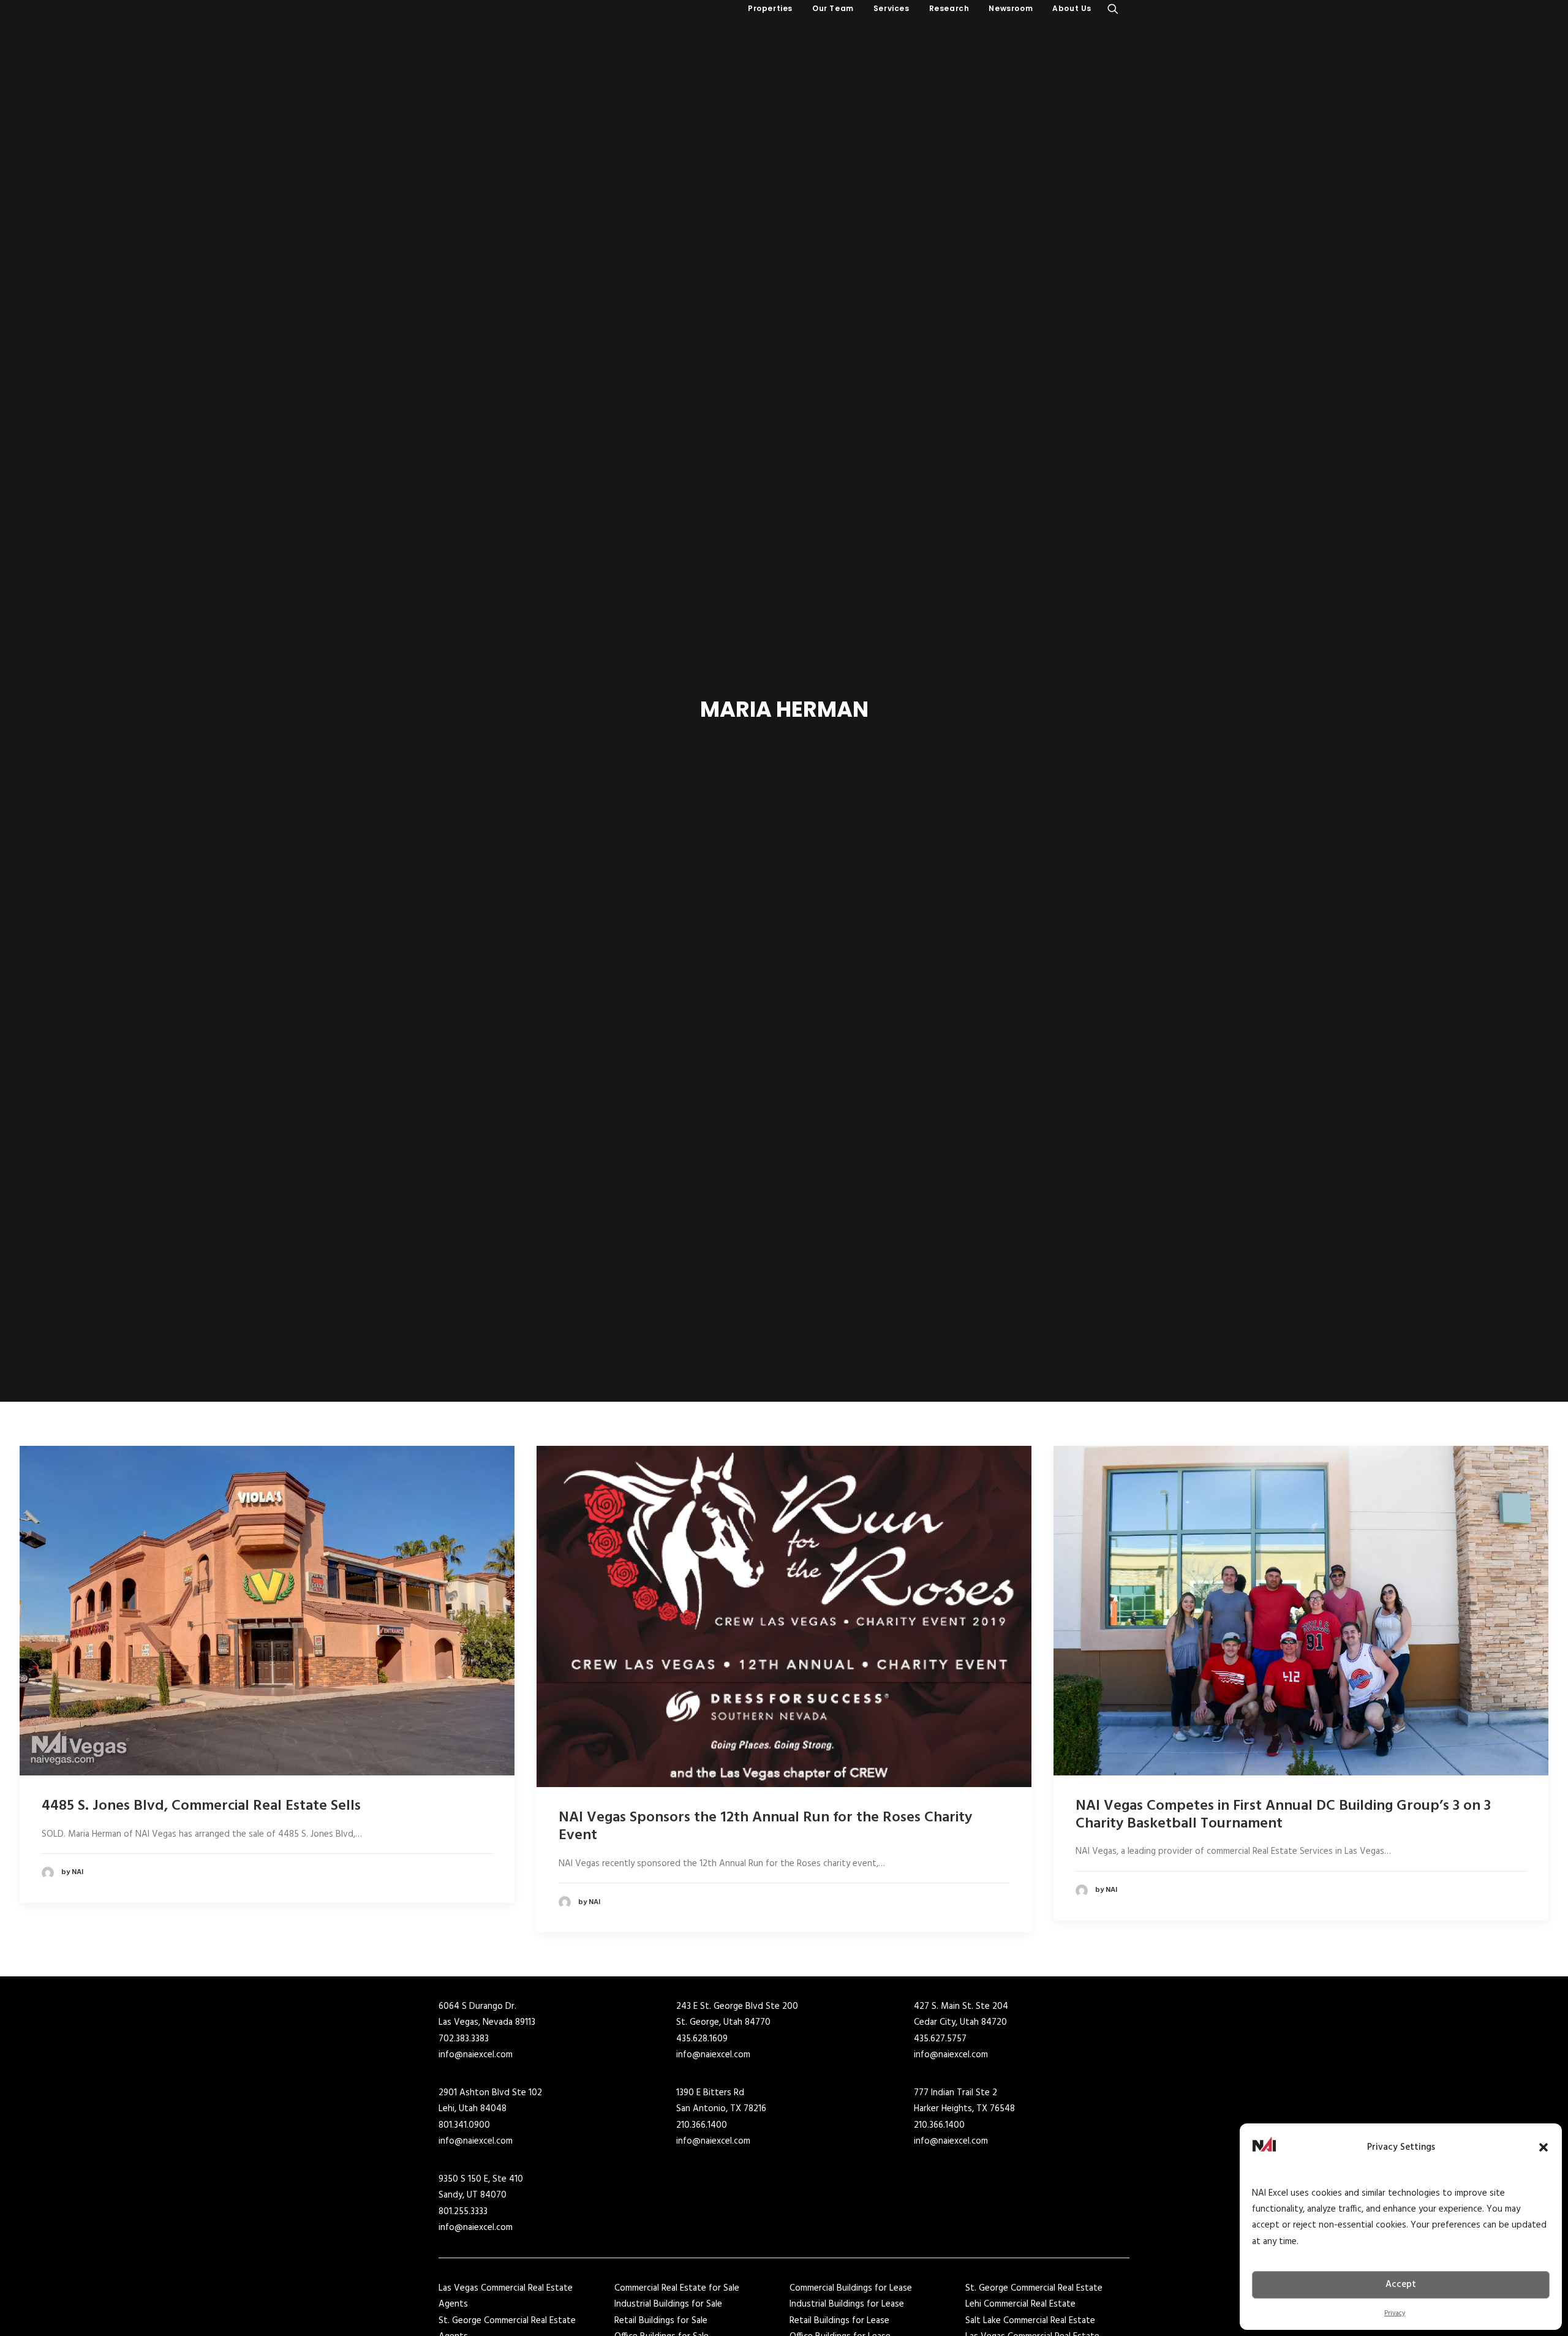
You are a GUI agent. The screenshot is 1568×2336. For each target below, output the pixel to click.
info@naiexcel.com (476, 2055)
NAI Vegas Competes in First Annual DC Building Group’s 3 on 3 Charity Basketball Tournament (1283, 1815)
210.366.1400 (702, 2125)
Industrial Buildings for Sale (668, 2304)
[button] (1543, 2147)
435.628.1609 (702, 2039)
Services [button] (891, 8)
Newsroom (1011, 8)
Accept (1401, 2285)
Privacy (1395, 2313)
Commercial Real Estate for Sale (677, 2288)
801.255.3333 (463, 2212)
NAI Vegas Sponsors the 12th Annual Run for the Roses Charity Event (765, 1827)
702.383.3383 (464, 2039)
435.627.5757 (940, 2039)
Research (949, 8)
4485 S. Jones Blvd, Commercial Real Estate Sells (201, 1806)
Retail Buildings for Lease (839, 2321)
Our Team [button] (833, 8)
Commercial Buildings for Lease (851, 2288)
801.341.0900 (464, 2125)
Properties (770, 8)
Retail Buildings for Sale (661, 2321)
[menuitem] (770, 9)
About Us (1072, 8)
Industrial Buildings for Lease (847, 2304)
